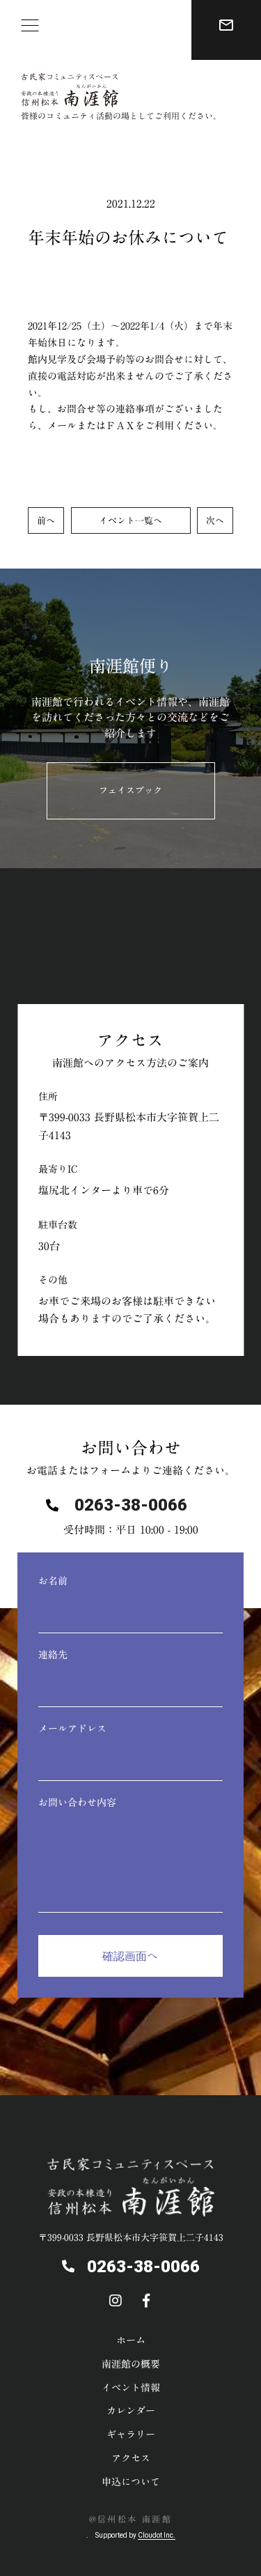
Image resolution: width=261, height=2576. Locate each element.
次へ (215, 521)
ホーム (131, 2340)
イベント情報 (131, 2388)
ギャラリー (131, 2435)
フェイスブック (130, 790)
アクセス (131, 2458)
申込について (131, 2482)
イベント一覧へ (130, 521)
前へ (46, 521)
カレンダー (131, 2411)
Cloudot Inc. (157, 2535)
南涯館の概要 (131, 2364)
